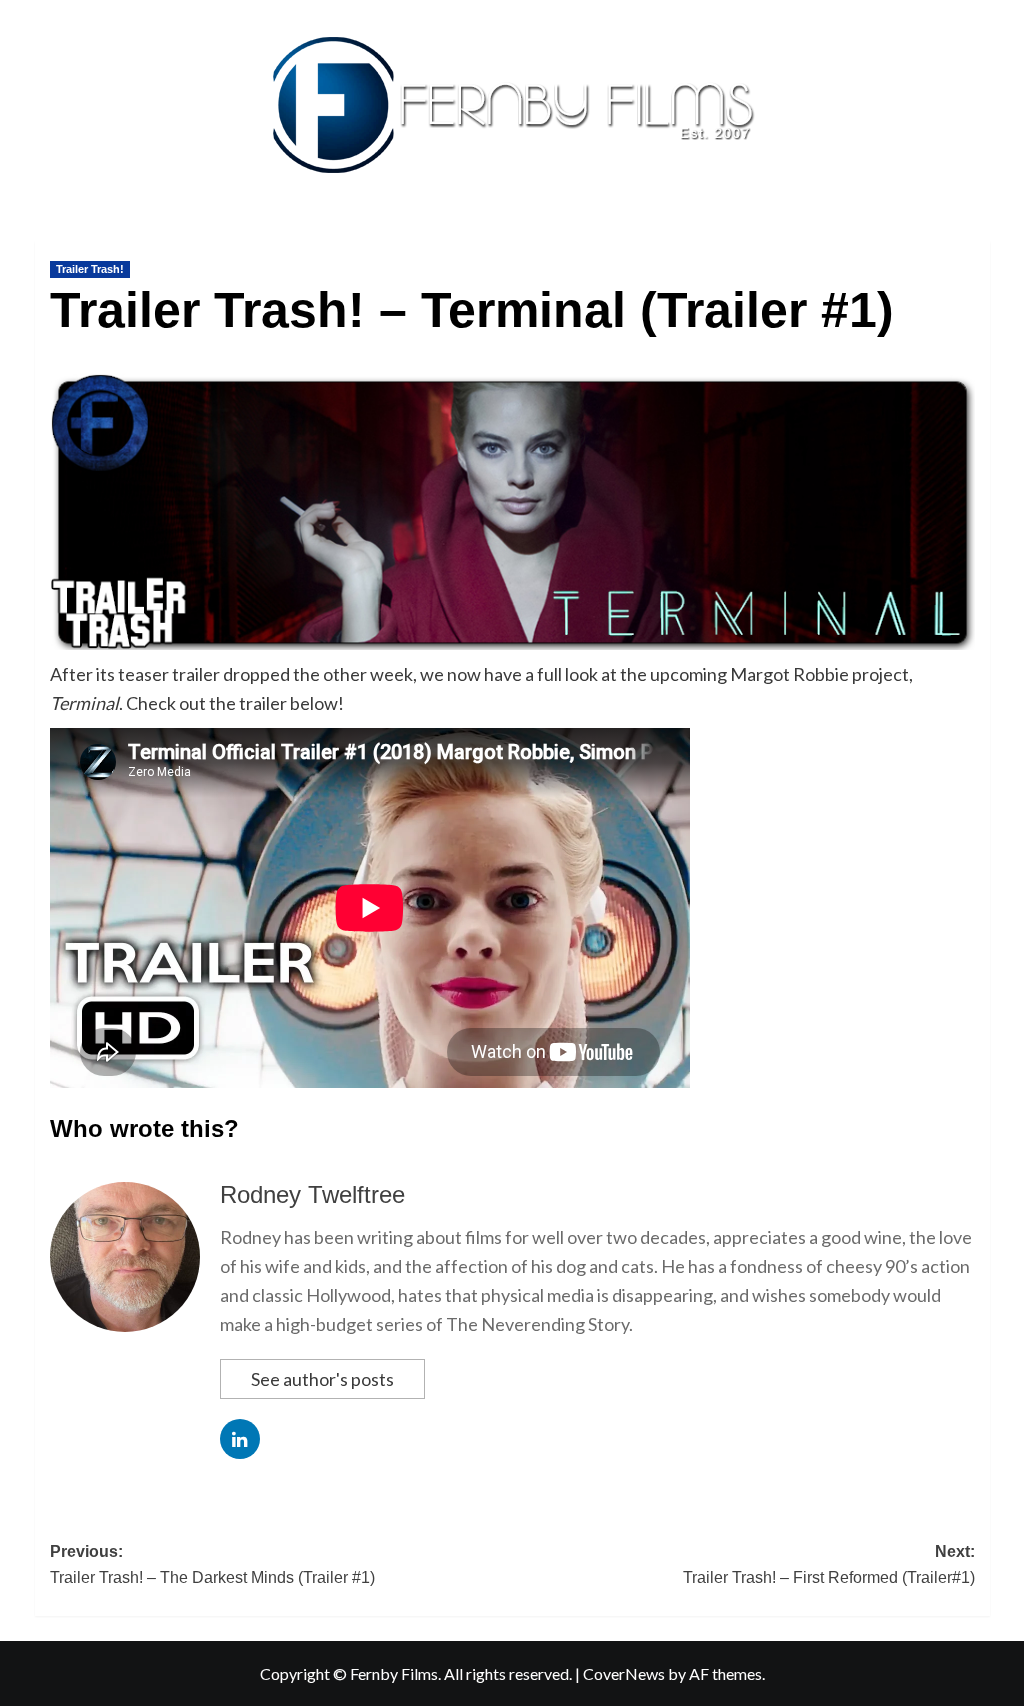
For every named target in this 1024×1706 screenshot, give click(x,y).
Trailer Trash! (90, 269)
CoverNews (624, 1673)
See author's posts (322, 1379)
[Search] (977, 236)
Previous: (212, 1564)
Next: (829, 1564)
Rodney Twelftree (312, 1194)
